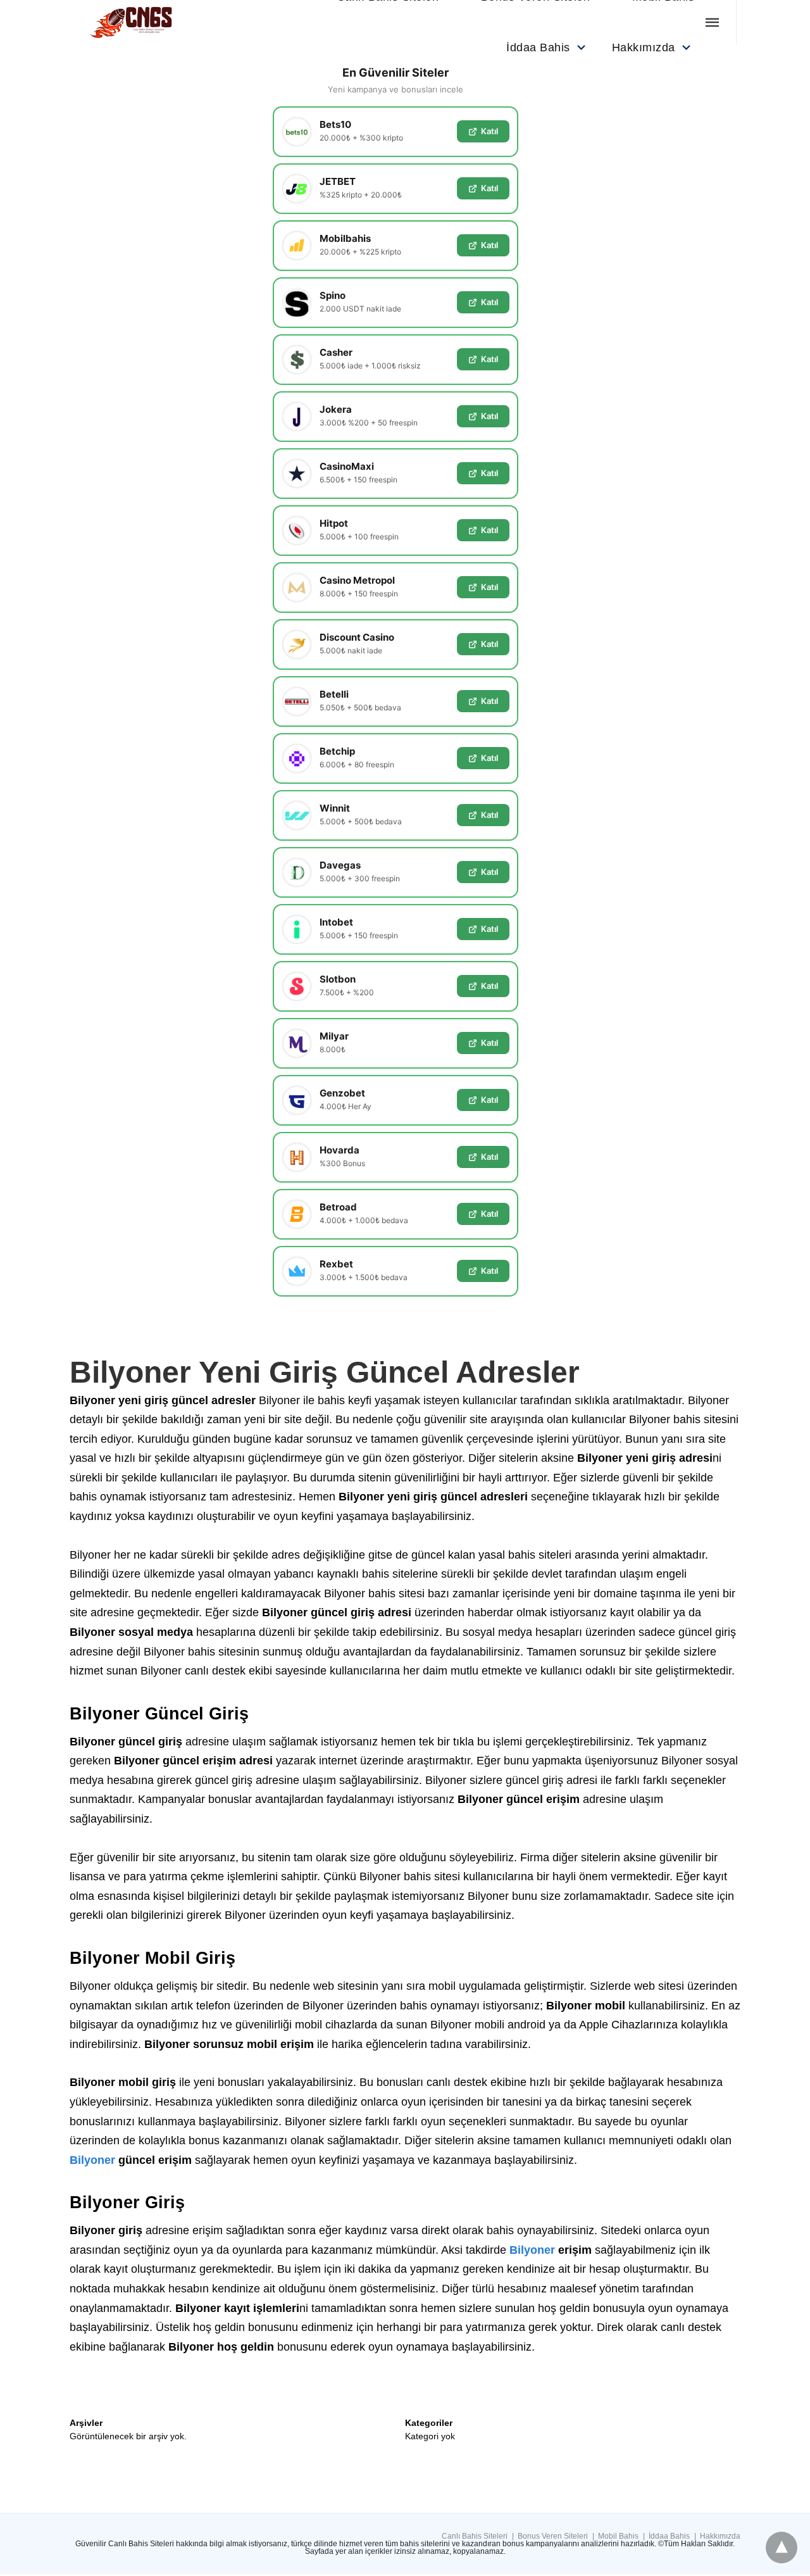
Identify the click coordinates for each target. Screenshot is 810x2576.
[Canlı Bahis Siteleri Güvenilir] (149, 22)
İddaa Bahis (538, 47)
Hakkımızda (644, 47)
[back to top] (782, 2548)
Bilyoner (92, 2160)
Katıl (489, 131)
